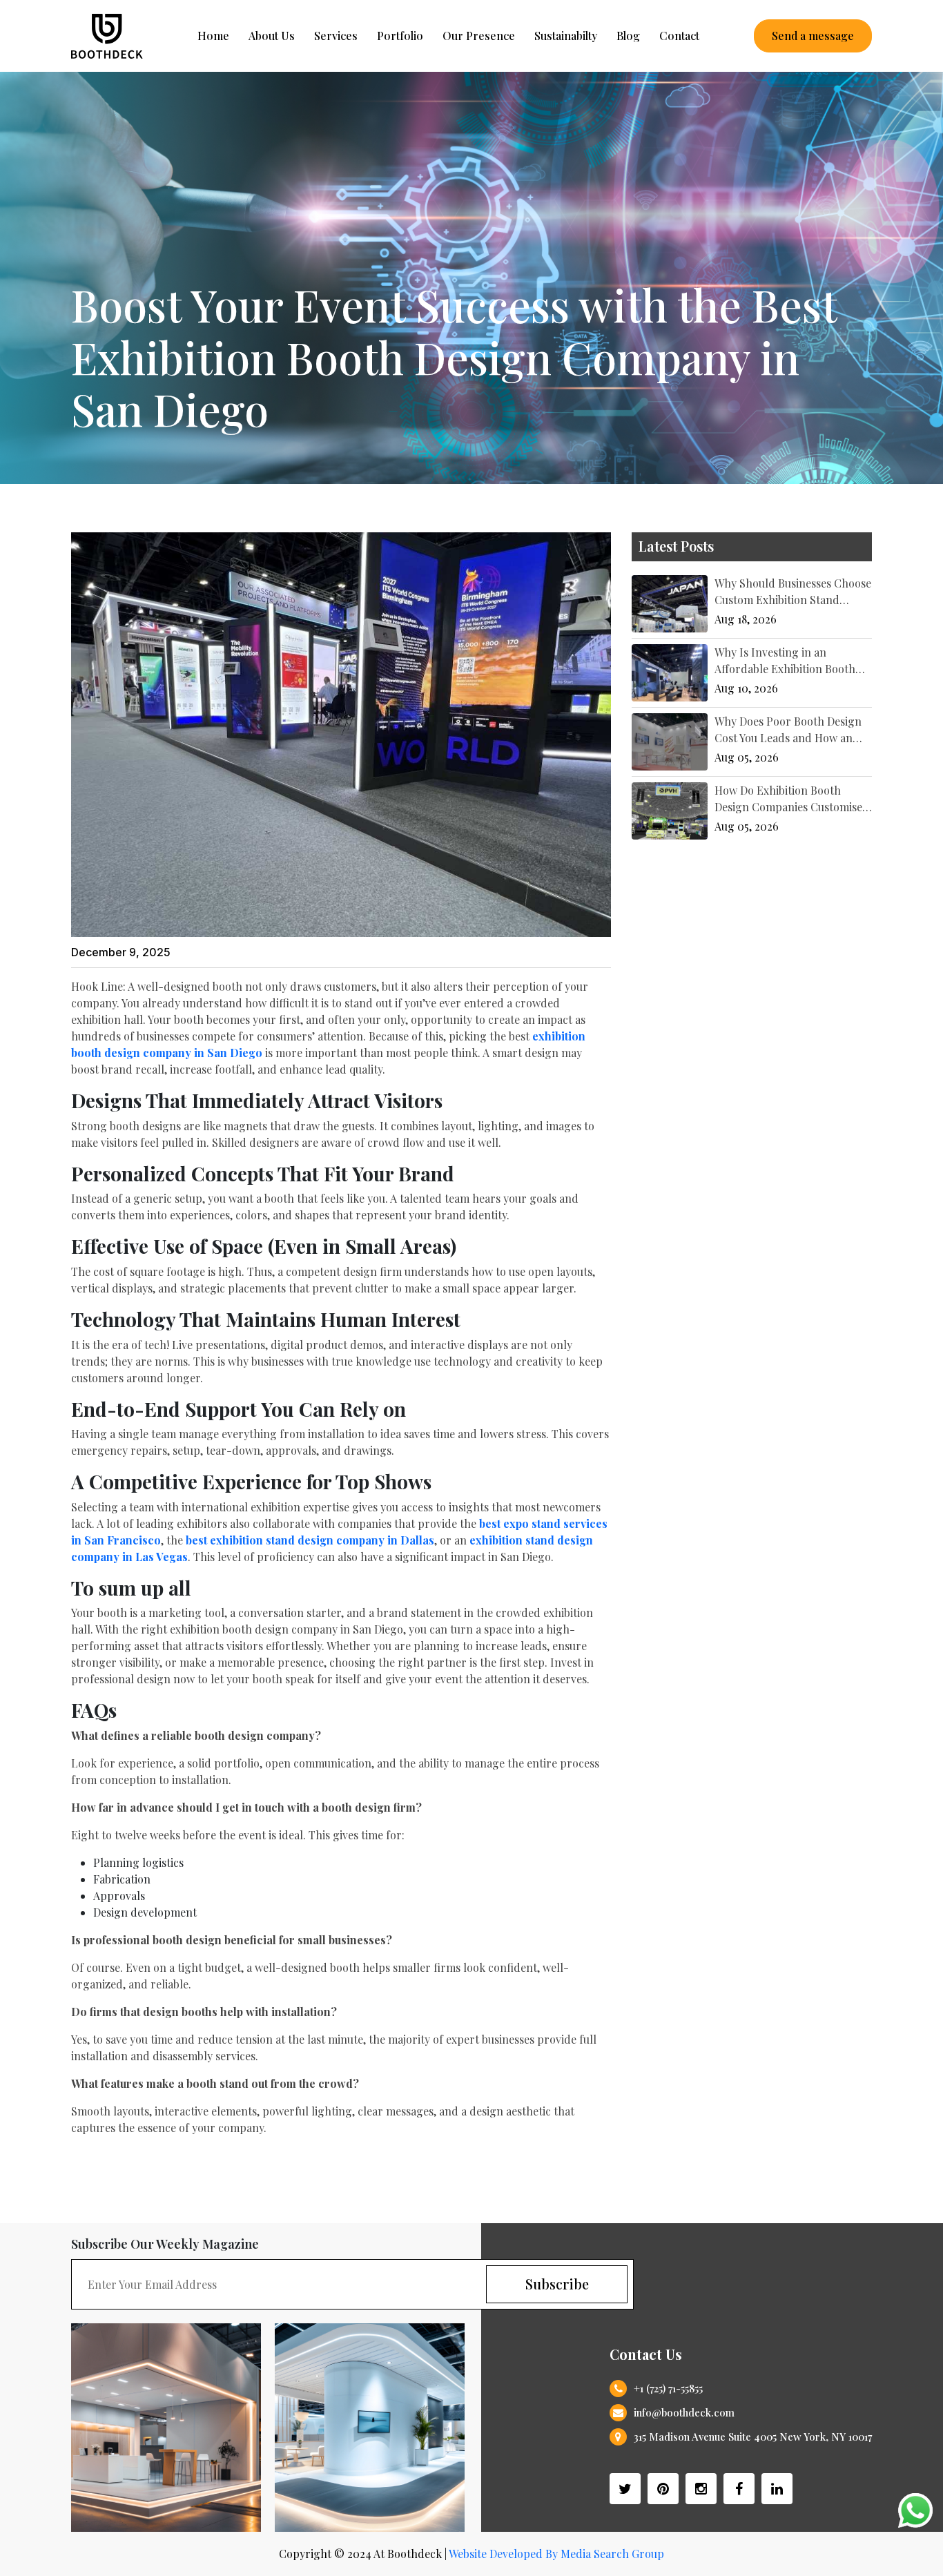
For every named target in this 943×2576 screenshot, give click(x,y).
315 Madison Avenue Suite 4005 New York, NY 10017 (753, 2437)
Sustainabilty (566, 36)
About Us (272, 36)
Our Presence (479, 36)
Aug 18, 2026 (746, 619)
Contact (679, 36)
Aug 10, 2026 (746, 688)
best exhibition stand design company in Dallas (310, 1540)
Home (213, 36)
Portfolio (400, 36)
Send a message (813, 36)
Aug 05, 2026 (747, 757)
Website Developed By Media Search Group (556, 2554)
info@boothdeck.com (684, 2412)
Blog (628, 36)
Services (336, 36)
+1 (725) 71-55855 (668, 2388)
